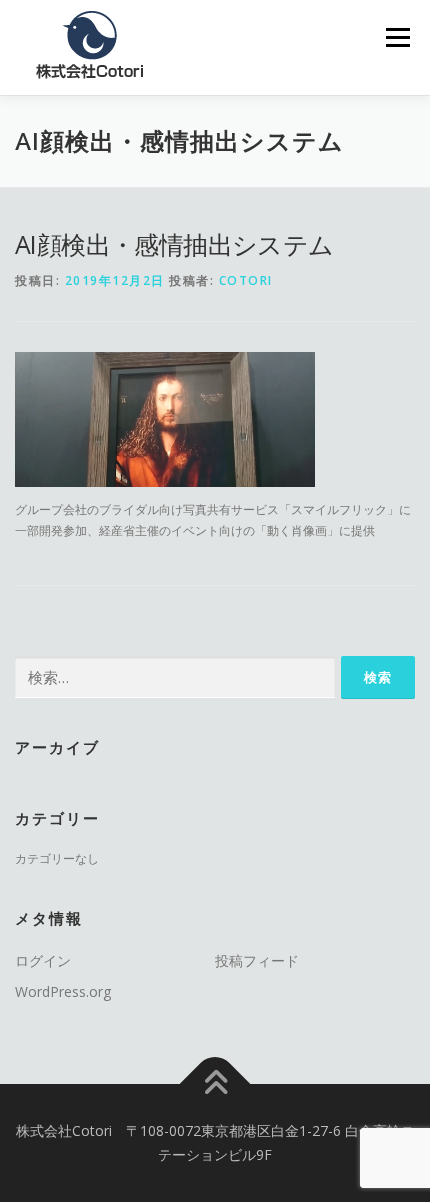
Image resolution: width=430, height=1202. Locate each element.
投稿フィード (257, 960)
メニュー (397, 37)
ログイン (43, 960)
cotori (246, 280)
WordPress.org (63, 991)
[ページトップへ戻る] (215, 1084)
